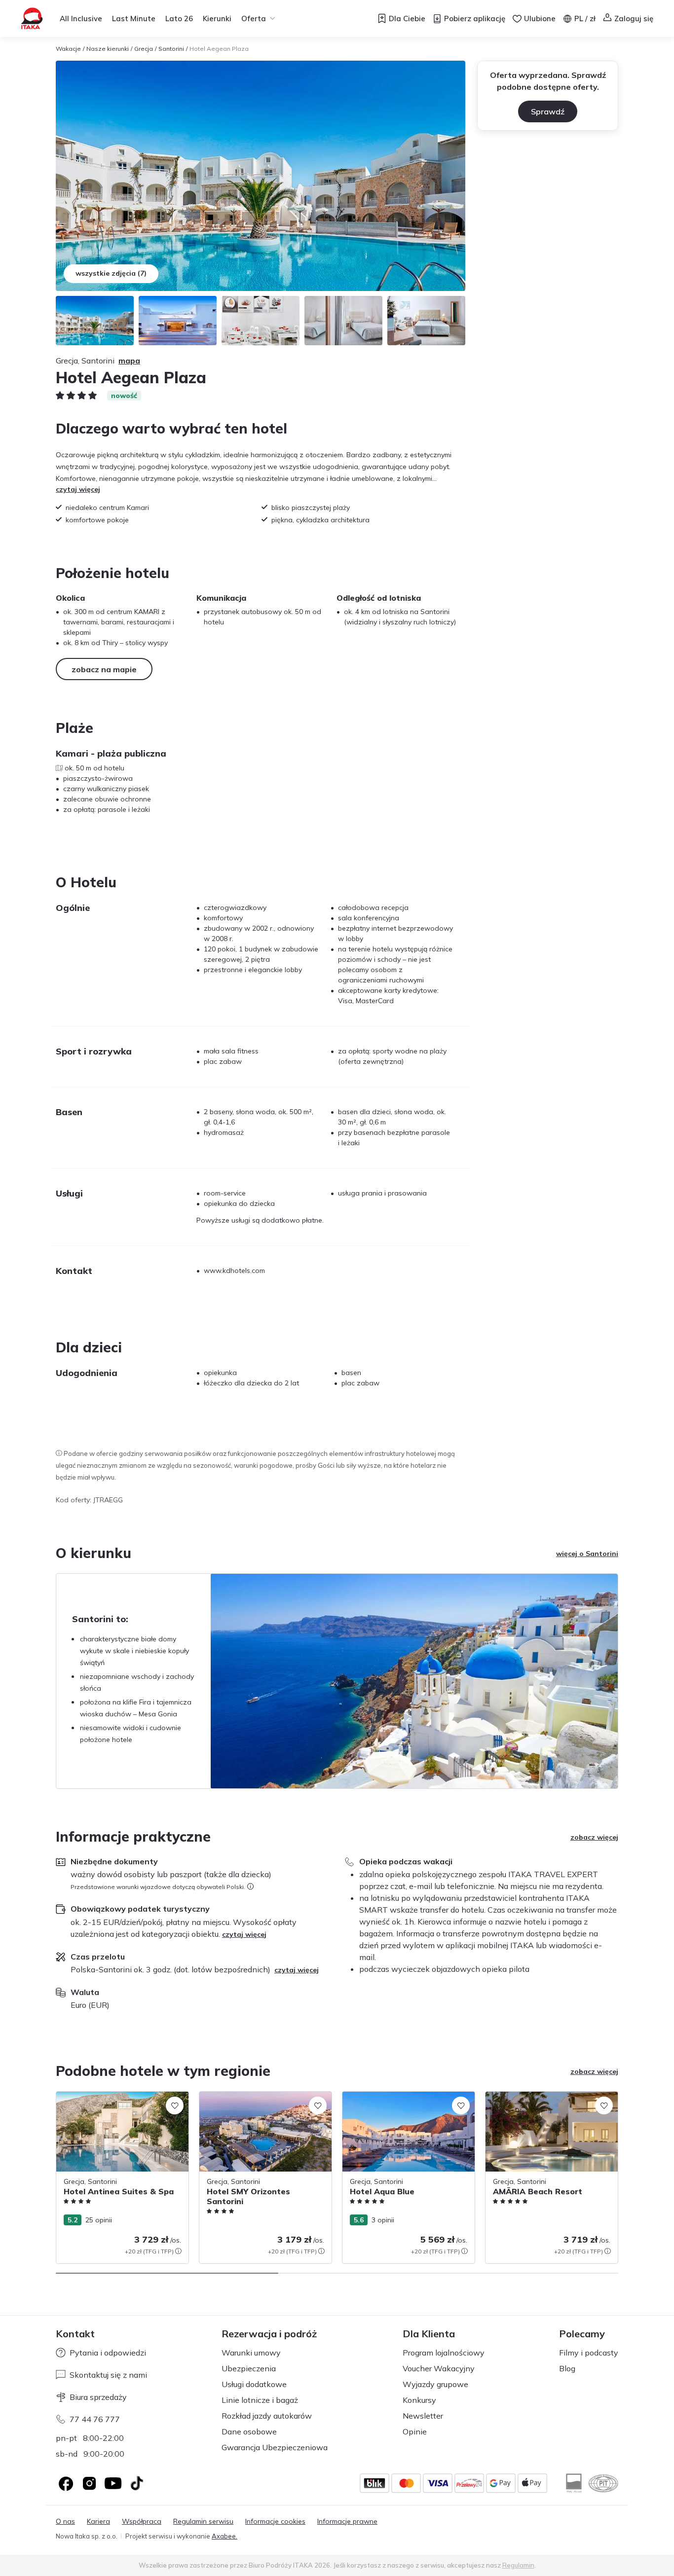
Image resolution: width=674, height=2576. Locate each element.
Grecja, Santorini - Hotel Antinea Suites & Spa (119, 2102)
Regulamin (518, 2565)
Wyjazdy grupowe (435, 2384)
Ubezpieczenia (249, 2368)
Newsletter (423, 2416)
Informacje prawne (347, 2522)
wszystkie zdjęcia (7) (111, 273)
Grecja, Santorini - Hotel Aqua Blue (399, 2097)
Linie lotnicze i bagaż (260, 2400)
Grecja (144, 49)
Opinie (415, 2431)
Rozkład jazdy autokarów (267, 2416)
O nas (65, 2522)
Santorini (171, 49)
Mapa (129, 361)
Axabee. (225, 2536)
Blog (567, 2368)
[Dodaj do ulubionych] (175, 2105)
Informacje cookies (275, 2522)
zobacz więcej (594, 1837)
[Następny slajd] (618, 2177)
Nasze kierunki (108, 49)
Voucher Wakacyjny (439, 2368)
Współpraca (142, 2522)
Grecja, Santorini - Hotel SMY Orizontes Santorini (263, 2102)
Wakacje (68, 49)
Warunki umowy (251, 2353)
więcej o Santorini (587, 1554)
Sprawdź (548, 111)
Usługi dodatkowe (254, 2384)
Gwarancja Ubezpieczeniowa (275, 2447)
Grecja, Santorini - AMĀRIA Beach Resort (551, 2097)
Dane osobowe (249, 2431)
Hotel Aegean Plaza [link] (219, 49)
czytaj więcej (78, 489)
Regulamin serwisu (203, 2522)
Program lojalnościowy (444, 2353)
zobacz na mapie (104, 669)
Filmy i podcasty (589, 2353)
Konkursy (419, 2400)
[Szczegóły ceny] (178, 2251)
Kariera (98, 2522)
